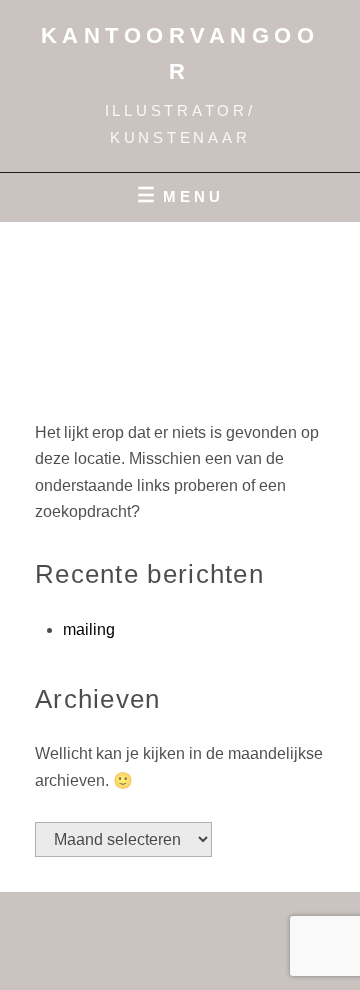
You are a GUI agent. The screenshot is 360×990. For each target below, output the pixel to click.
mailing (89, 629)
